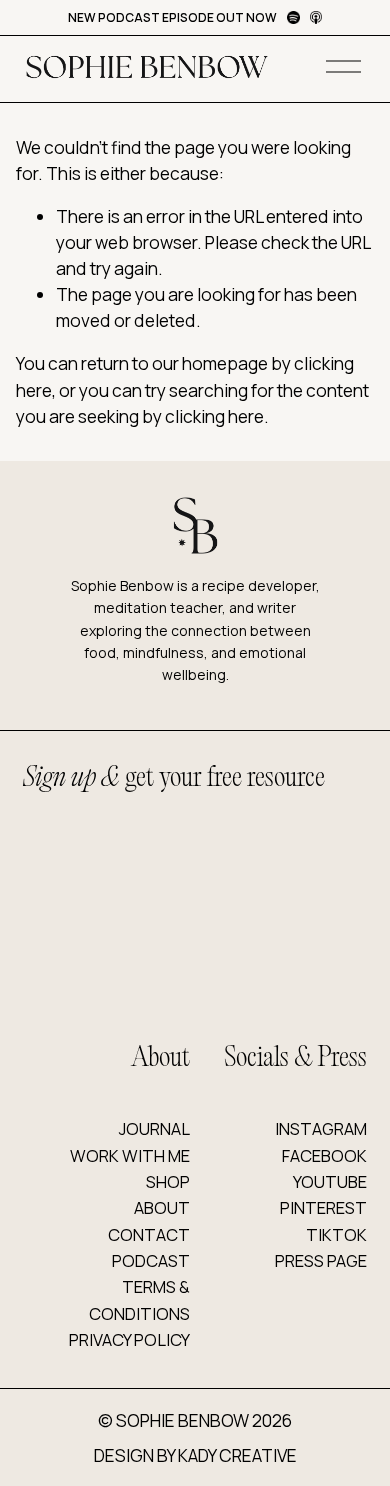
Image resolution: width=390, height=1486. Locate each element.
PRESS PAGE (321, 1260)
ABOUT (162, 1207)
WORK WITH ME (130, 1155)
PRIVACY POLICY (129, 1339)
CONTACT (149, 1234)
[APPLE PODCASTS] (316, 17)
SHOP (168, 1181)
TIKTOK (336, 1234)
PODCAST (151, 1260)
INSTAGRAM (321, 1128)
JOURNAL (154, 1128)
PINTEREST (323, 1207)
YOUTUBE (330, 1181)
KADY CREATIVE (237, 1455)
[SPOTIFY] (293, 17)
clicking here (214, 416)
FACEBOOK (324, 1155)
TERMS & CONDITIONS (139, 1299)
